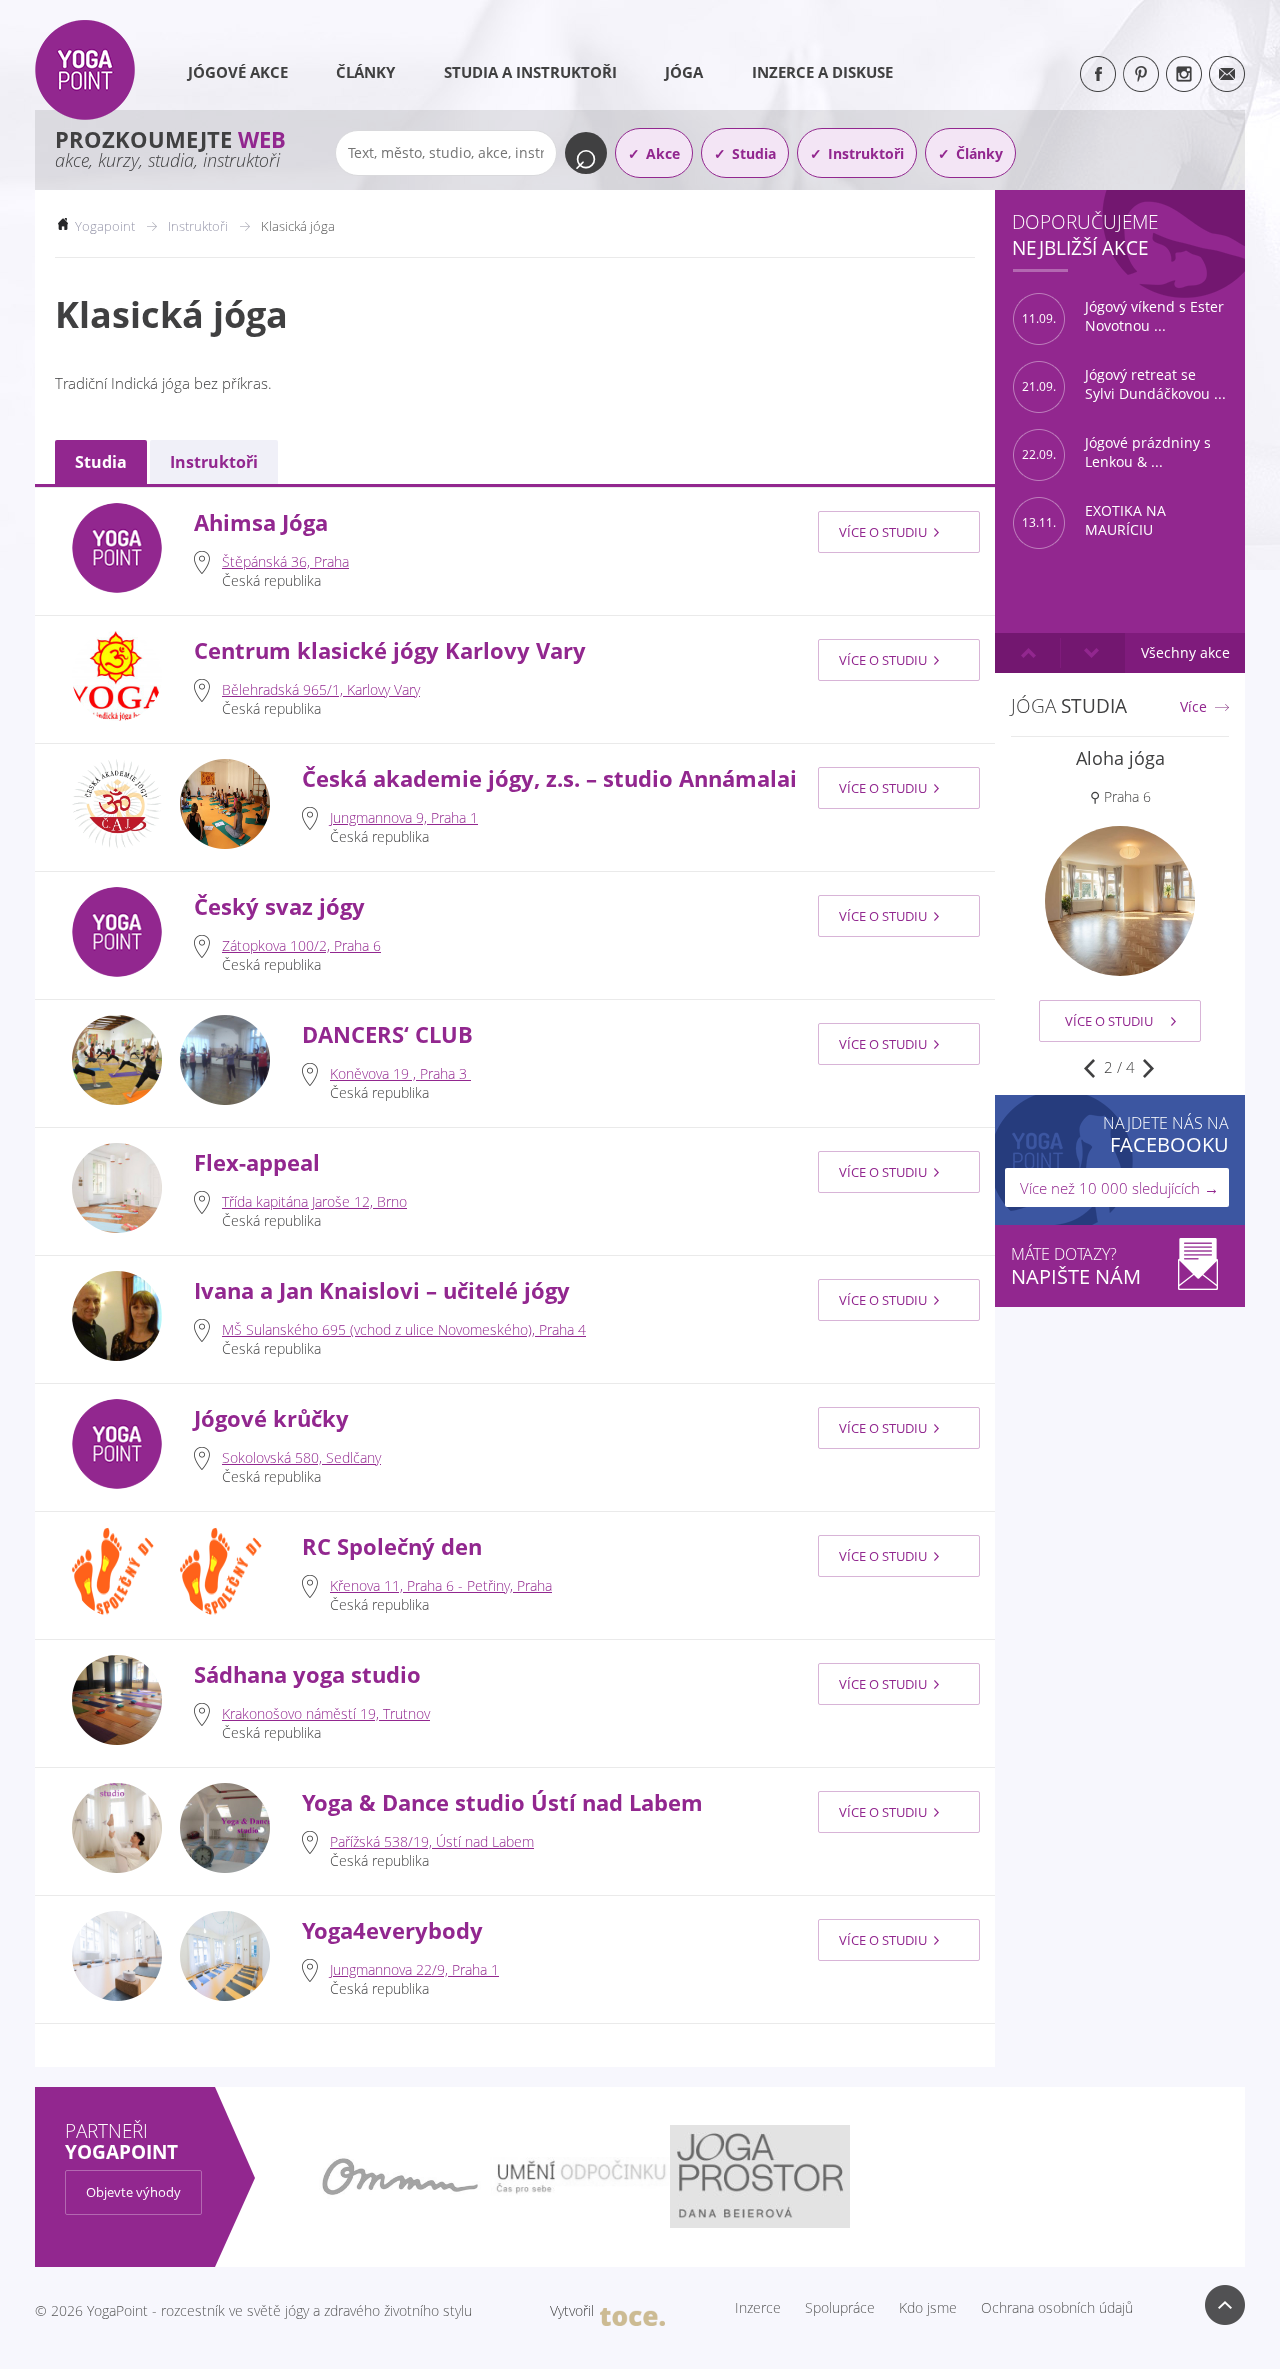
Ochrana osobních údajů (1057, 2308)
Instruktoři (866, 153)
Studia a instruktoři (530, 72)
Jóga (684, 72)
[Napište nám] (1227, 74)
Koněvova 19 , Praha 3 (400, 1073)
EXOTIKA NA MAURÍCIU (1094, 520)
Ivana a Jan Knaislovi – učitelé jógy (382, 1290)
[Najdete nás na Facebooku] (1098, 74)
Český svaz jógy (279, 906)
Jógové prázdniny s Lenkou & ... (1116, 452)
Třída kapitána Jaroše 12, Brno (314, 1201)
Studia (754, 153)
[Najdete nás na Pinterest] (1141, 74)
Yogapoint (105, 226)
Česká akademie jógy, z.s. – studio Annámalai (549, 778)
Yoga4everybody (392, 1930)
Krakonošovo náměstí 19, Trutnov (326, 1713)
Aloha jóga (1120, 758)
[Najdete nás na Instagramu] (1184, 74)
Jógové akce (238, 72)
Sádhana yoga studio (307, 1674)
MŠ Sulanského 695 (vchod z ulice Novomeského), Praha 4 (404, 1329)
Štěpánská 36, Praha (285, 561)
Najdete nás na (1166, 1134)
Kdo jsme (928, 2308)
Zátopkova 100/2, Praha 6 (301, 945)
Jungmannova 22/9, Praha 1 (414, 1969)
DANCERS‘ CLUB (387, 1034)
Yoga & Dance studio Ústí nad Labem (502, 1802)
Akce (663, 153)
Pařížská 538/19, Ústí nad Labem (432, 1841)
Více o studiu (883, 532)
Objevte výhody (133, 2192)
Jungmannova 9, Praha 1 (404, 817)
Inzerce (758, 2308)
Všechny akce (1185, 652)
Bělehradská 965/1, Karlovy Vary (321, 689)
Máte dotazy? (1076, 1266)
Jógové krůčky (271, 1418)
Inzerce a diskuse (822, 72)
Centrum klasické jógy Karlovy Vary (390, 650)
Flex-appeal (257, 1162)
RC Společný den (392, 1546)
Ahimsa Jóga (261, 522)
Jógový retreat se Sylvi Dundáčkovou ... (1124, 384)
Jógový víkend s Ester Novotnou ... (1123, 316)
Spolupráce (840, 2308)
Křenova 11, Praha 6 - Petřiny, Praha (441, 1585)
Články (365, 72)
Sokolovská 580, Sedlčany (301, 1457)
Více (1193, 707)
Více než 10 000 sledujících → (1119, 1188)
